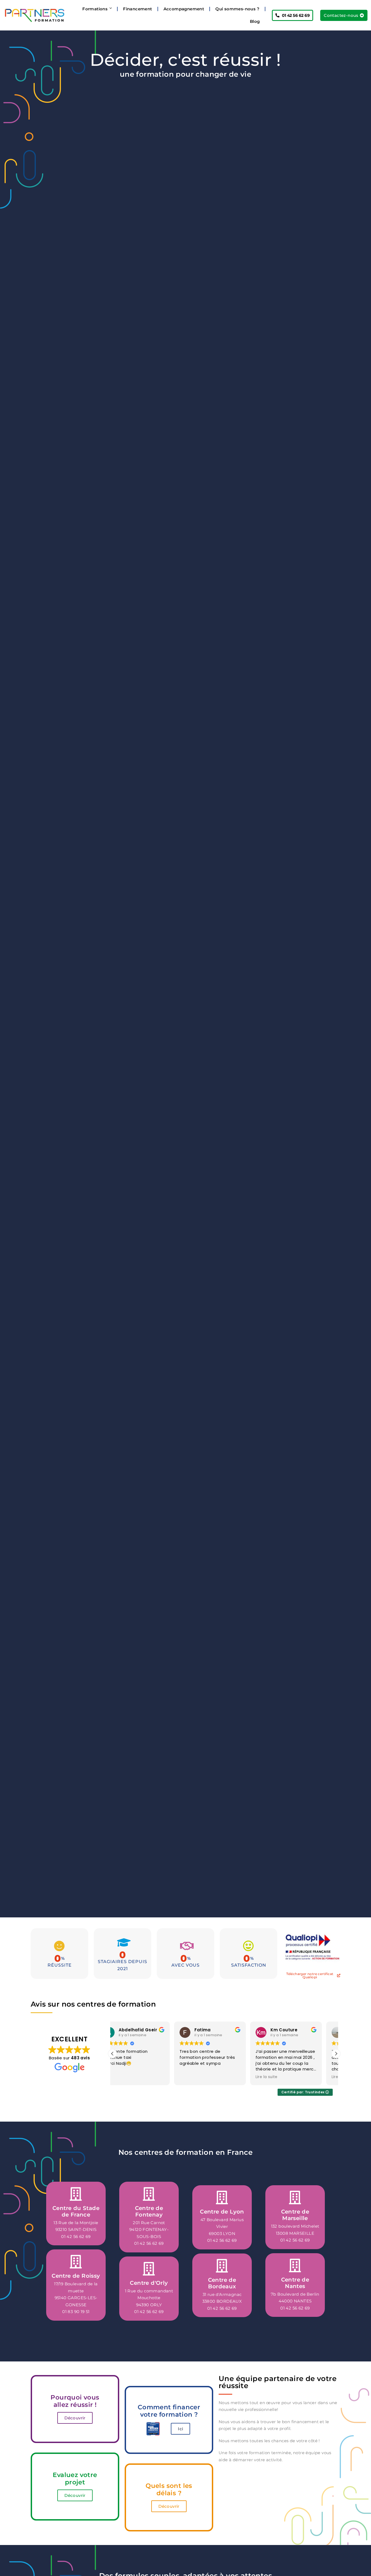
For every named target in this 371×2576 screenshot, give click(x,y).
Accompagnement (184, 9)
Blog (255, 21)
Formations (95, 9)
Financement (137, 9)
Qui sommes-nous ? (237, 9)
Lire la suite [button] (205, 2077)
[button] (336, 2054)
